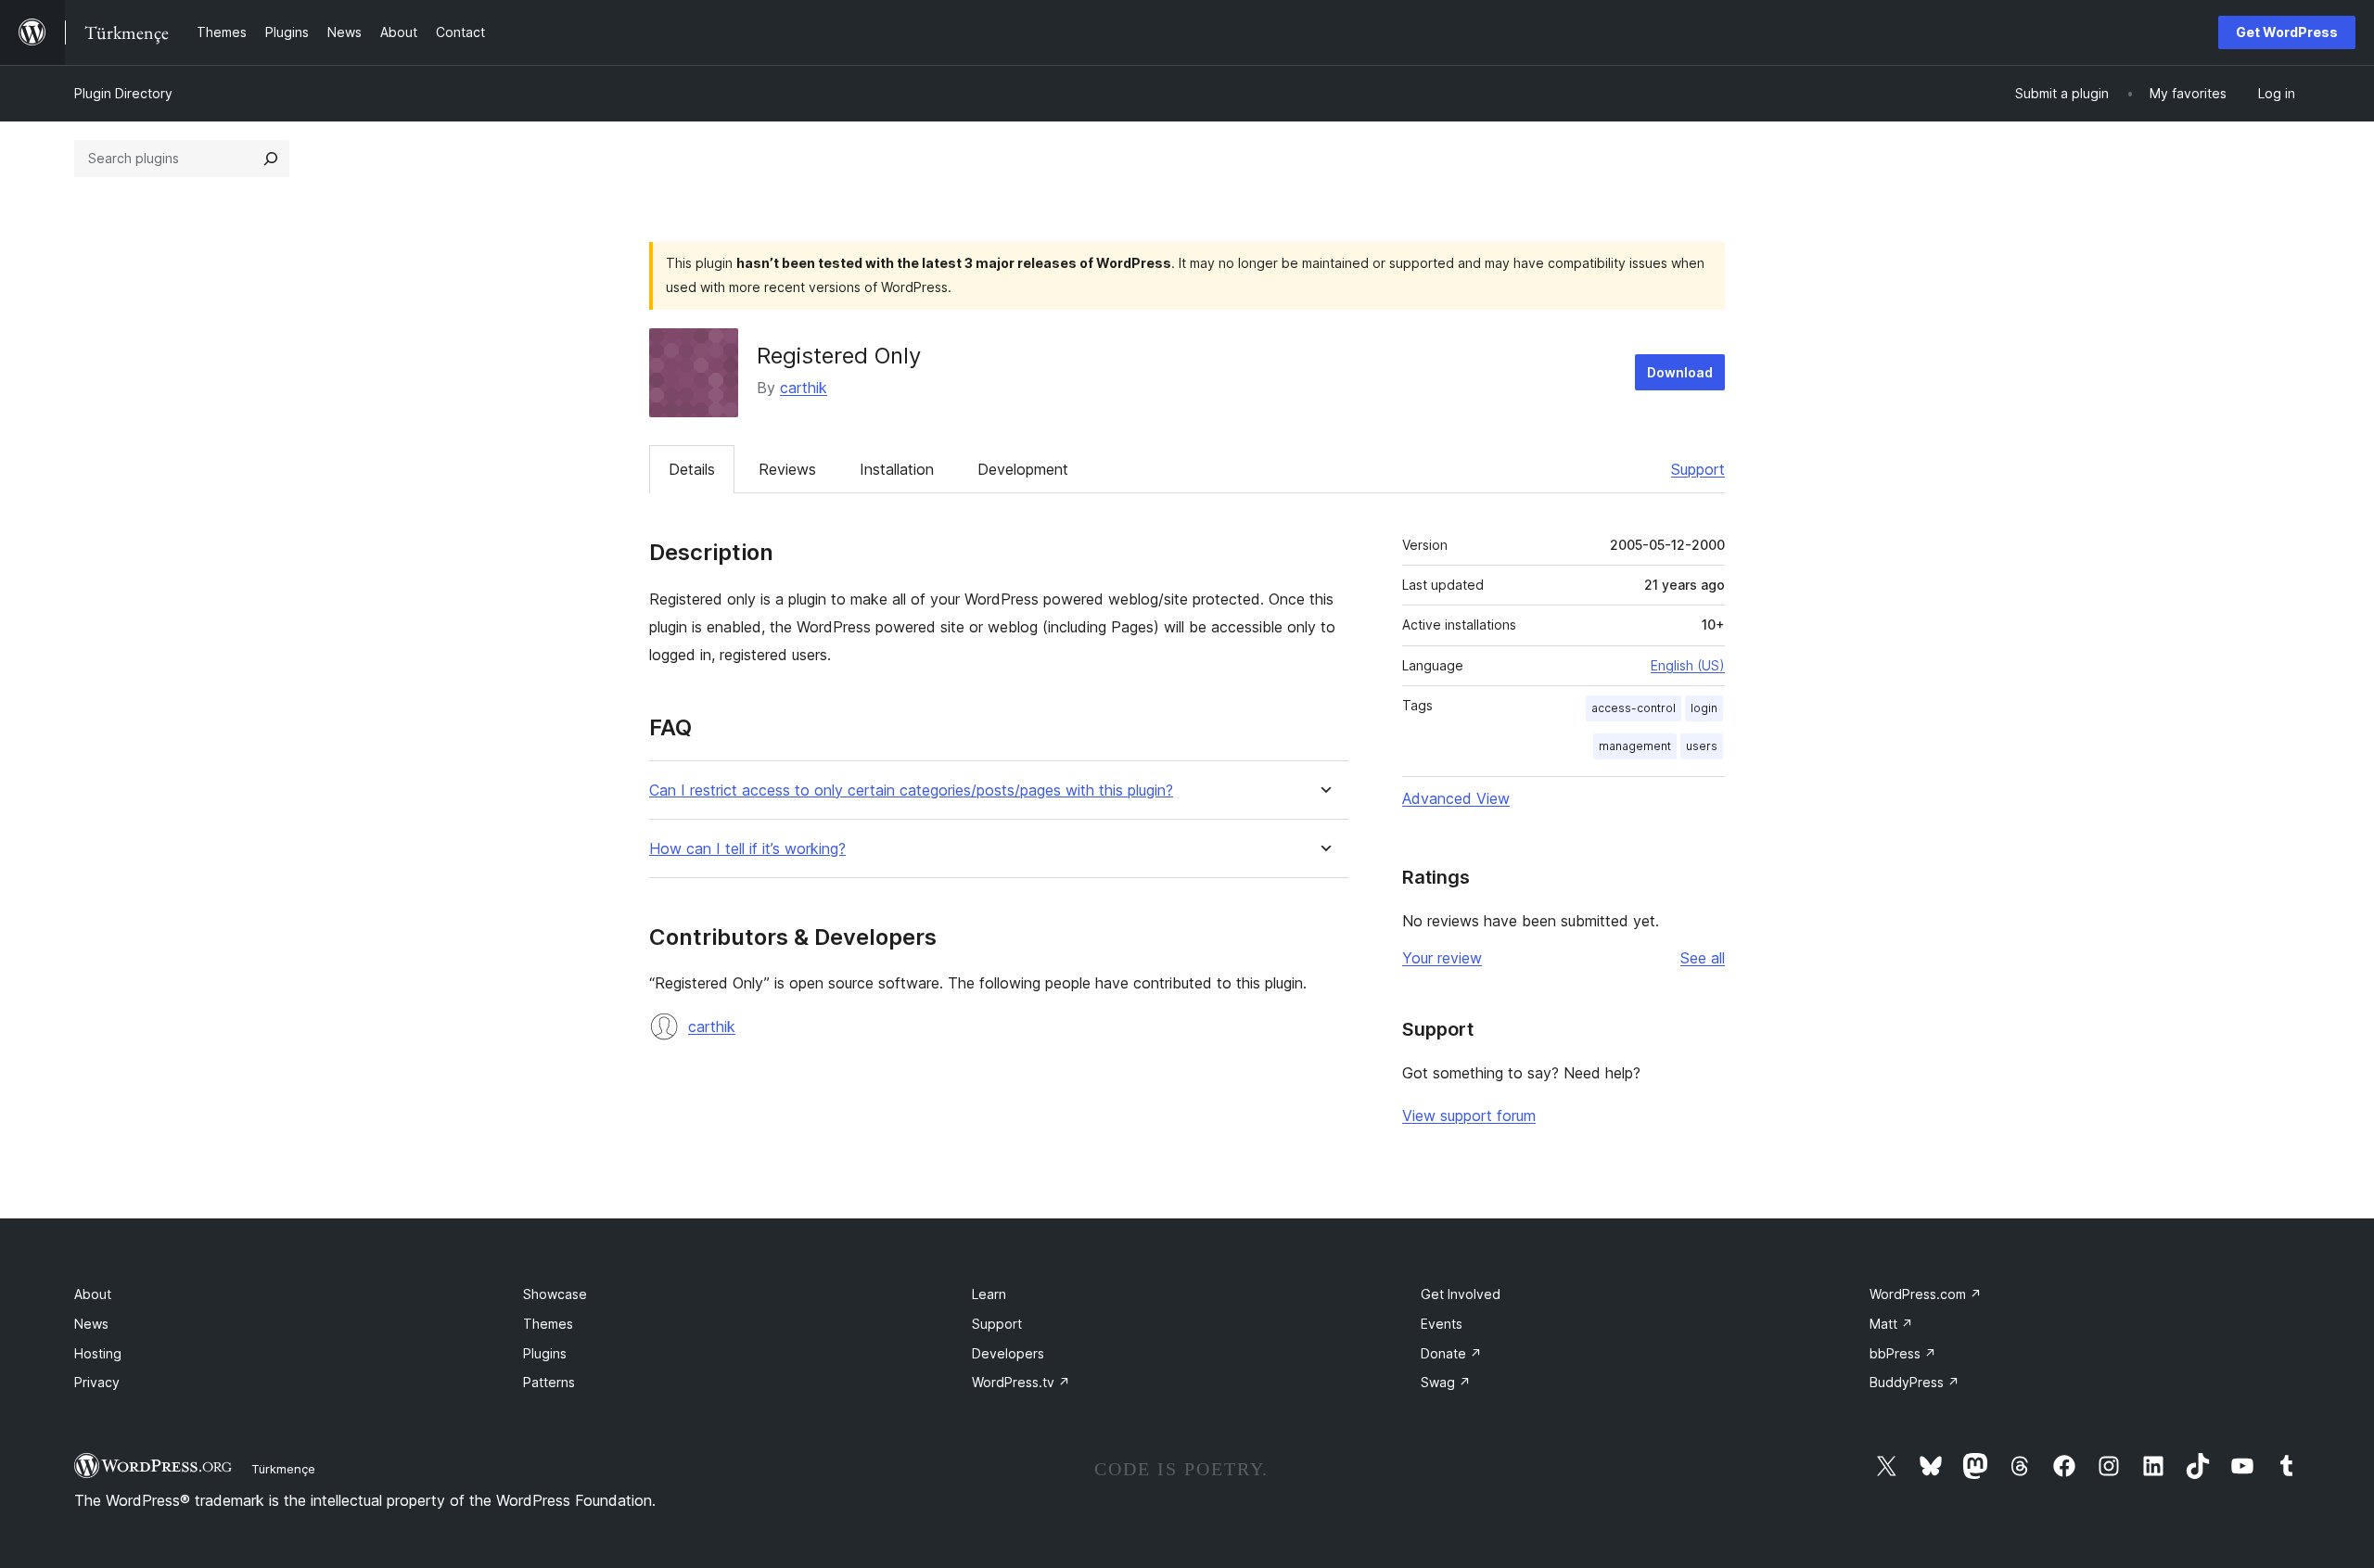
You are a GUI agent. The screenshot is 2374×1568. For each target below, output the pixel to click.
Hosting (98, 1353)
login (1704, 708)
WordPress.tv (1021, 1382)
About (93, 1294)
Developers (1008, 1353)
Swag (1446, 1382)
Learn (989, 1294)
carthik (804, 388)
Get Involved (1461, 1294)
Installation (897, 469)
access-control (1634, 708)
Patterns (549, 1382)
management (1635, 746)
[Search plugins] (271, 159)
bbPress (1903, 1353)
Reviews (787, 469)
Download (1680, 372)
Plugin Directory (123, 93)
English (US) (1688, 665)
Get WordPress (2287, 32)
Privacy (97, 1382)
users (1702, 746)
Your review (1442, 958)
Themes (548, 1324)
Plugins (545, 1353)
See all (1703, 958)
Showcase (555, 1294)
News (91, 1324)
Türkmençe (283, 1469)
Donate (1451, 1353)
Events (1442, 1324)
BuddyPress (1915, 1382)
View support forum (1469, 1115)
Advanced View (1456, 798)
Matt (1891, 1324)
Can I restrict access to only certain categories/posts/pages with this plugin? (911, 790)
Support (1698, 469)
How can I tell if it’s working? (747, 849)
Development (1023, 469)
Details (692, 469)
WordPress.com (1926, 1294)
